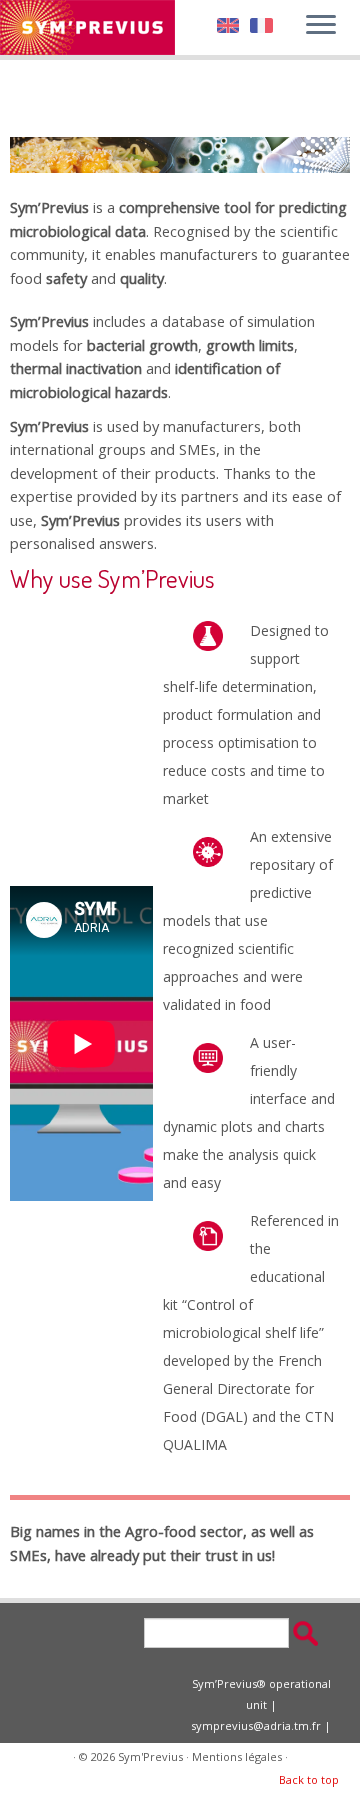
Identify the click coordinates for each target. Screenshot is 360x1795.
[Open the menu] (321, 26)
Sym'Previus (150, 1756)
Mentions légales (237, 1756)
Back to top (309, 1779)
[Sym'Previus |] (87, 27)
